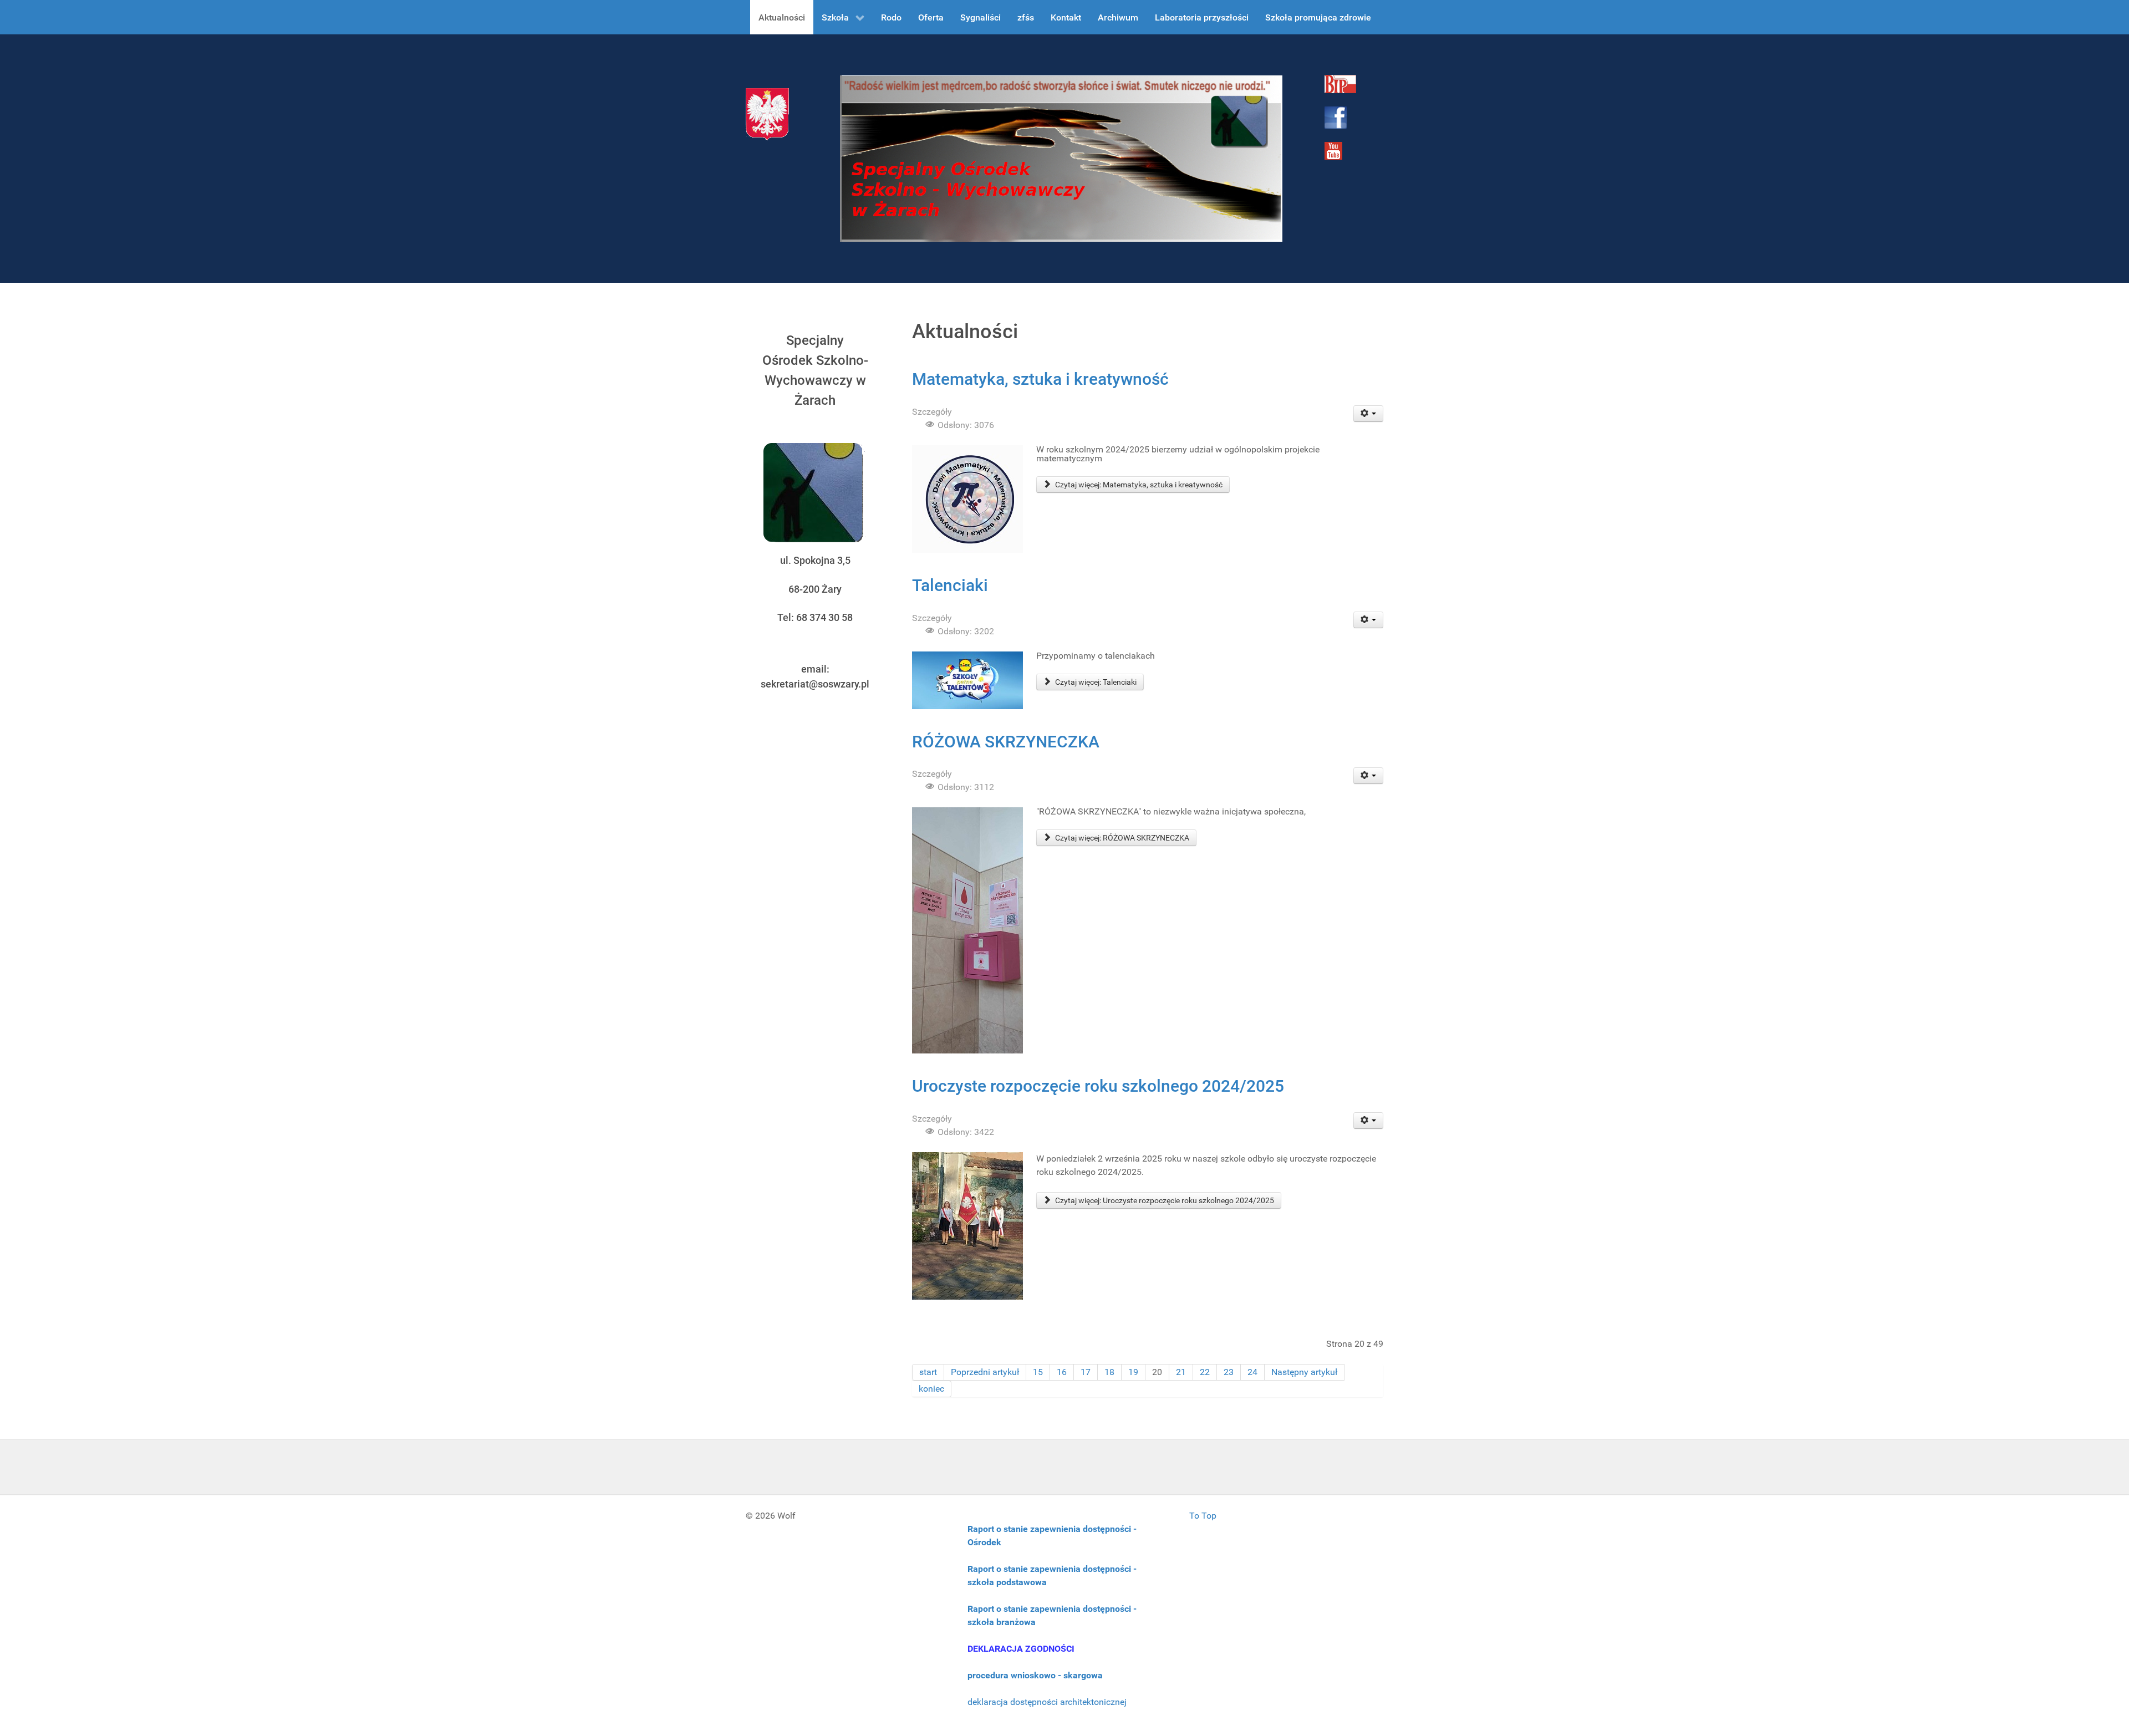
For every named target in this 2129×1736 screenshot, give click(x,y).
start (928, 1372)
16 (1062, 1372)
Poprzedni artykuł (985, 1372)
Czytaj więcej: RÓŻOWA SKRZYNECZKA (1121, 838)
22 (1205, 1372)
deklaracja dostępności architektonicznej (1047, 1702)
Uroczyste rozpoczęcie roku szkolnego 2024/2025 (1098, 1086)
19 (1133, 1372)
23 (1229, 1372)
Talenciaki (950, 585)
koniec (931, 1389)
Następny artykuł (1304, 1372)
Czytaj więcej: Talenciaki (1095, 682)
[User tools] (1369, 414)
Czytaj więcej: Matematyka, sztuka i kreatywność (1138, 485)
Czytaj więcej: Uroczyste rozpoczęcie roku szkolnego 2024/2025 (1164, 1200)
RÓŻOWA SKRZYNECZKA (1006, 742)
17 (1086, 1372)
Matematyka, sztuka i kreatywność (1040, 379)
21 (1181, 1372)
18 (1109, 1372)
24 (1252, 1372)
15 (1038, 1372)
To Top (1203, 1516)
